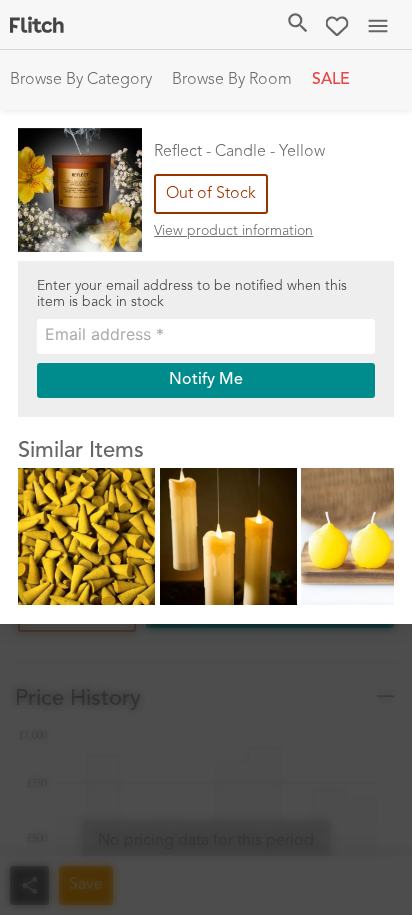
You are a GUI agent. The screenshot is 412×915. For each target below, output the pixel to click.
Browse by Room (232, 80)
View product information (233, 231)
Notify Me (206, 380)
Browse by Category (81, 80)
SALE (331, 80)
